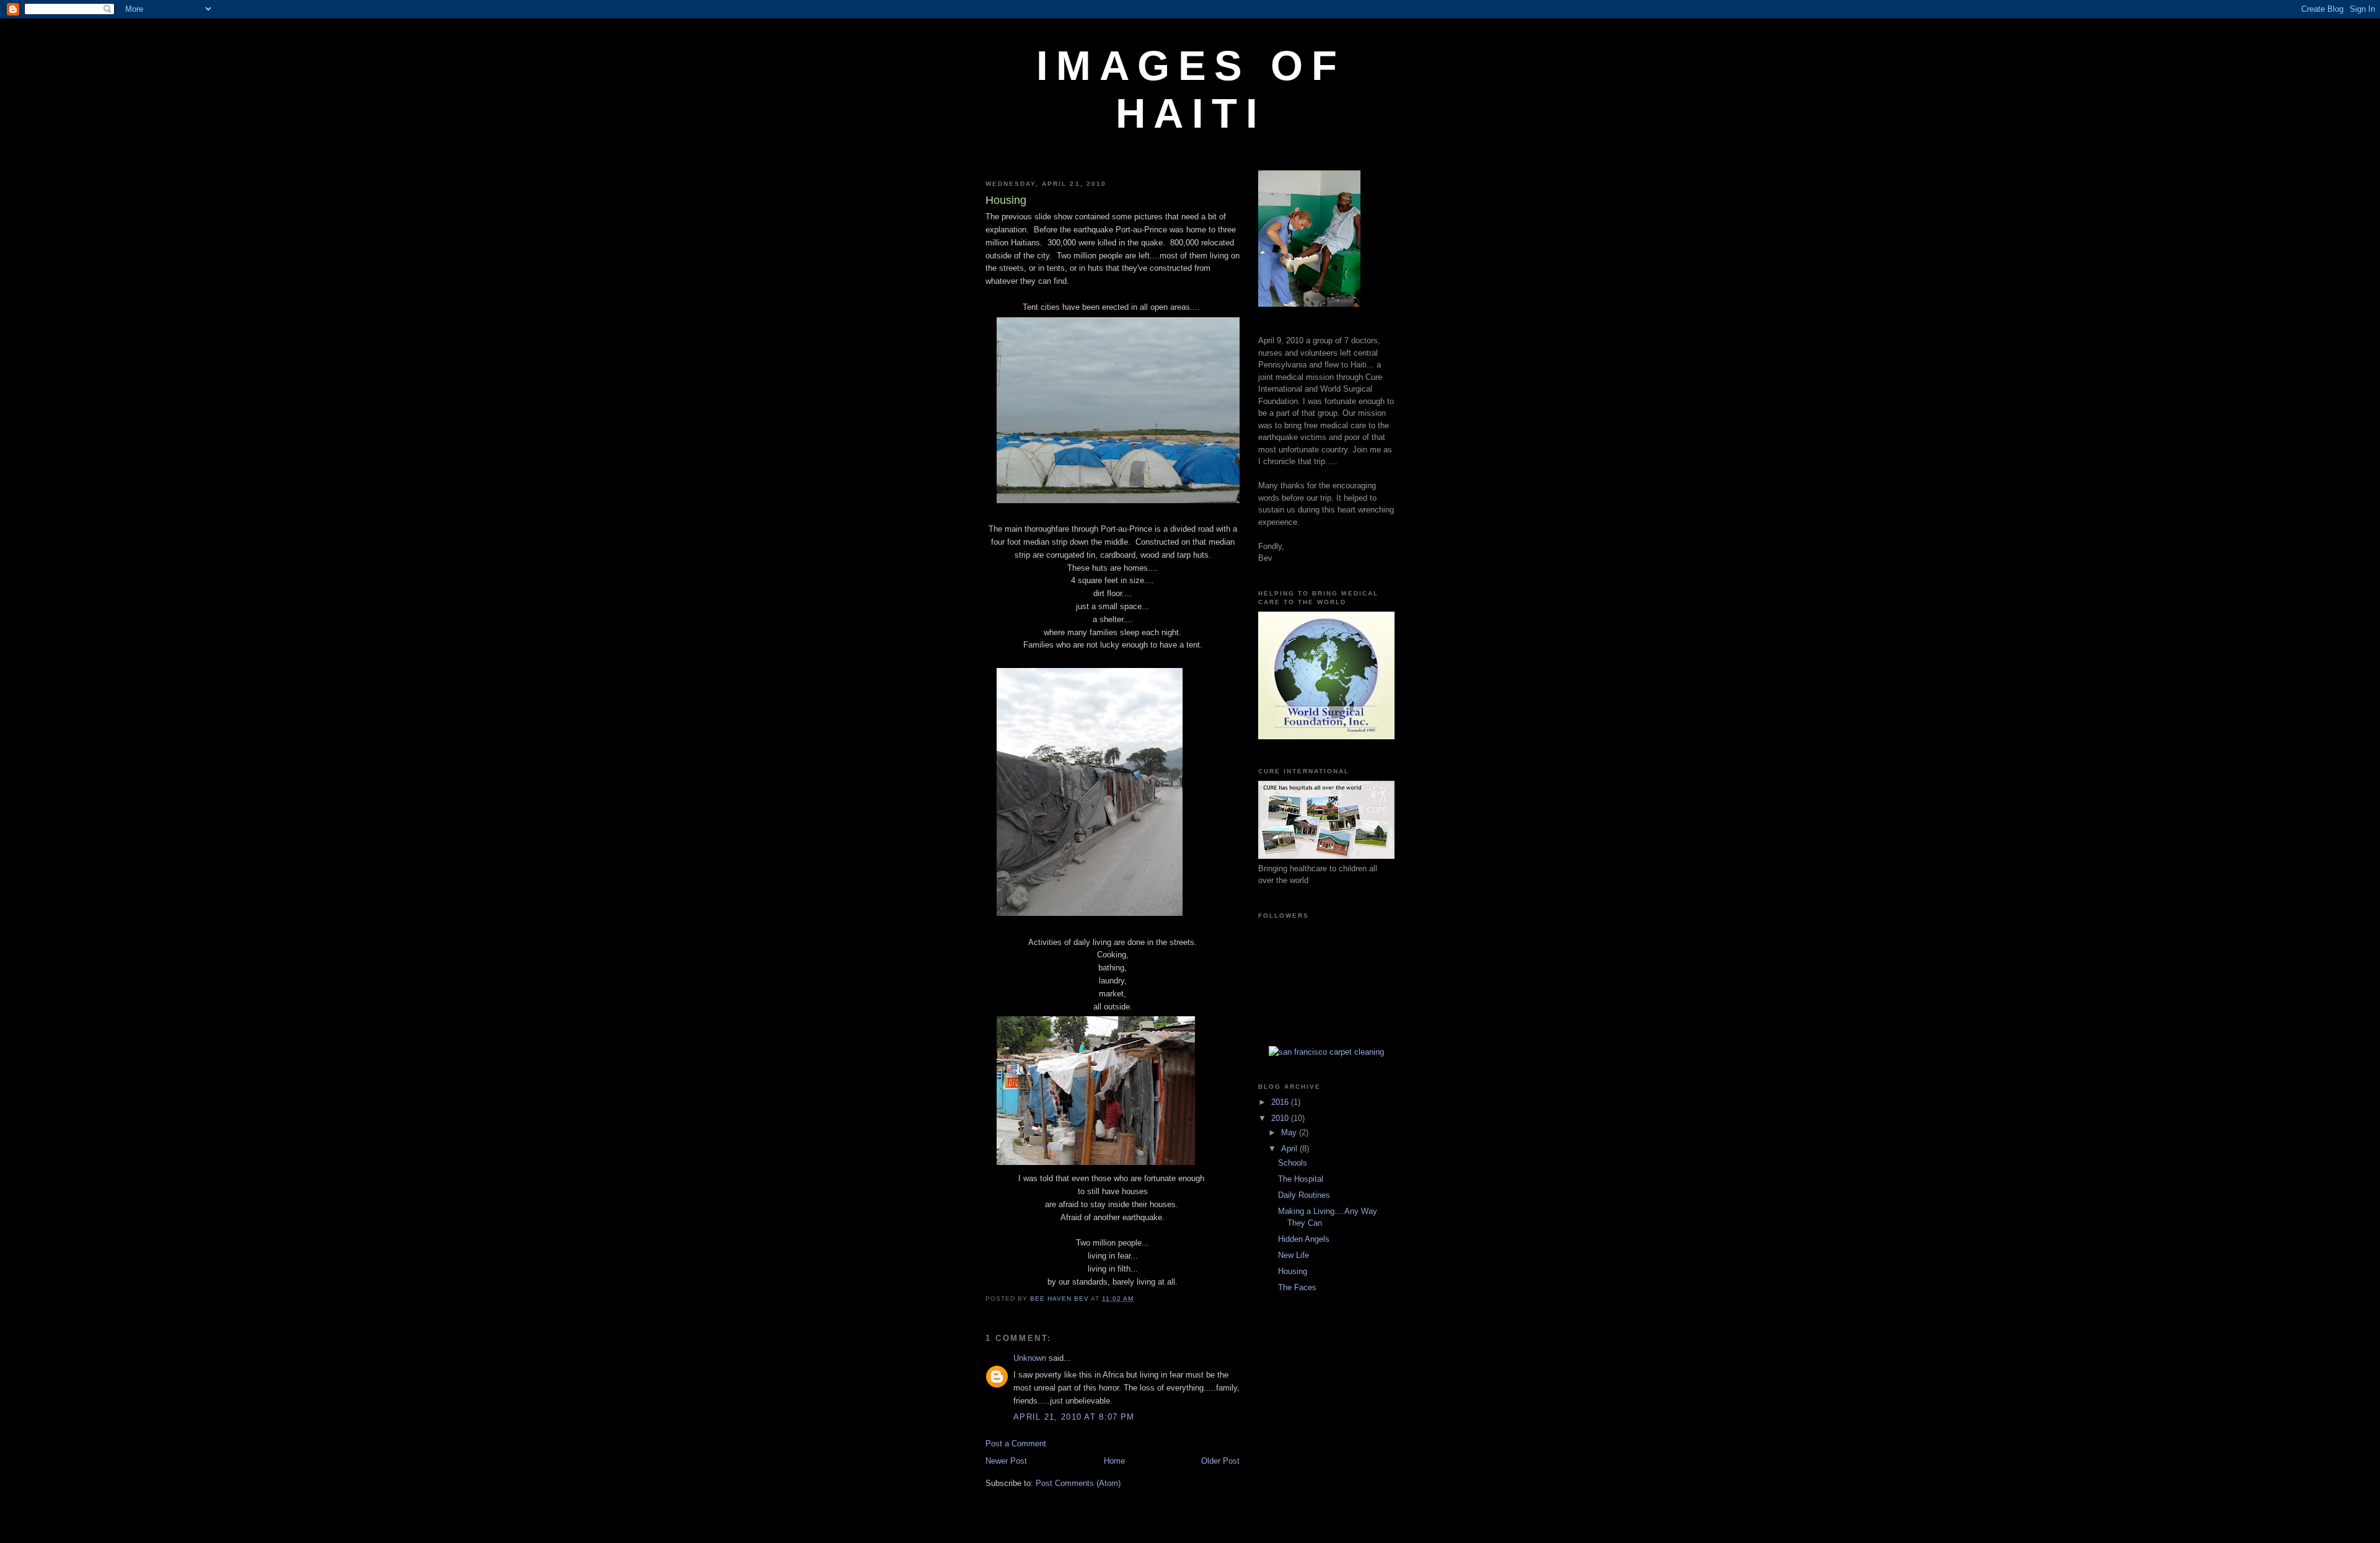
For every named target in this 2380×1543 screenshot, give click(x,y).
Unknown (1030, 1358)
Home (1114, 1461)
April (1290, 1149)
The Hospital (1301, 1179)
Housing (1293, 1271)
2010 (1281, 1118)
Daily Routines (1304, 1195)
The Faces (1297, 1287)
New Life (1294, 1255)
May (1290, 1132)
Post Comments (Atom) (1078, 1483)
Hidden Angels (1304, 1239)
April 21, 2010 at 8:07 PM (1074, 1417)
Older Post (1220, 1461)
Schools (1293, 1163)
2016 (1281, 1102)
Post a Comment (1016, 1444)
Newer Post (1006, 1461)
